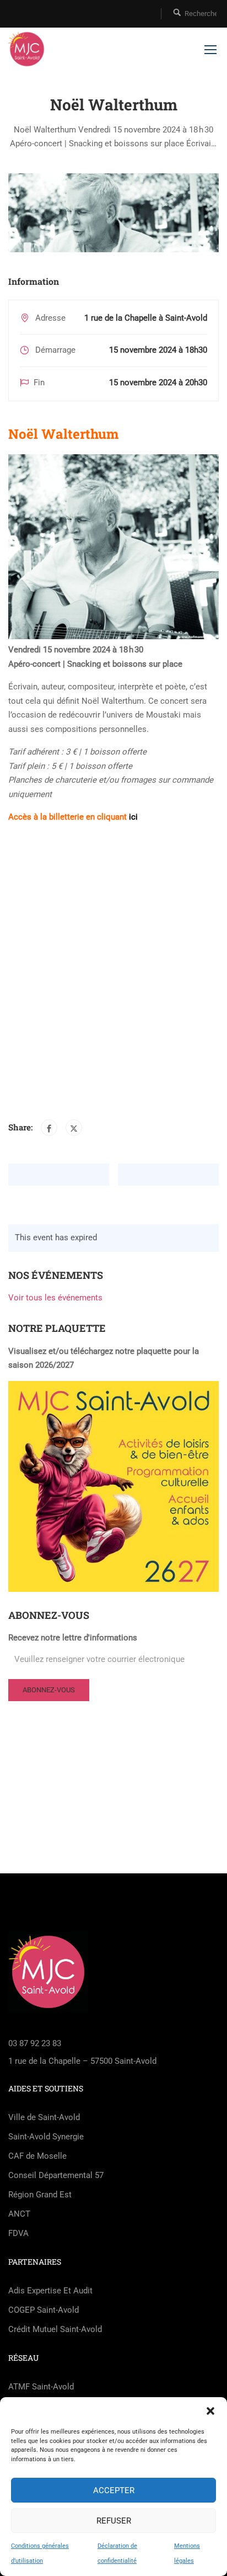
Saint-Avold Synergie (46, 2137)
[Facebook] (49, 1128)
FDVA (18, 2233)
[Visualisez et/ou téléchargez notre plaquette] (113, 1486)
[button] (210, 2411)
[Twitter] (74, 1128)
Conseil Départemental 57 (56, 2175)
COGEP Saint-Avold (44, 2310)
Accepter (114, 2490)
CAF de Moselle (37, 2156)
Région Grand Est (40, 2195)
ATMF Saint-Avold (41, 2387)
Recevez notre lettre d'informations (73, 1638)
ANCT (19, 2214)
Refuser (114, 2521)
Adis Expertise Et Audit (50, 2291)
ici (133, 817)
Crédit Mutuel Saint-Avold (55, 2329)
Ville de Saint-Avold (44, 2117)
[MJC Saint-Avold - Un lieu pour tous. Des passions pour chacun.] (27, 49)
